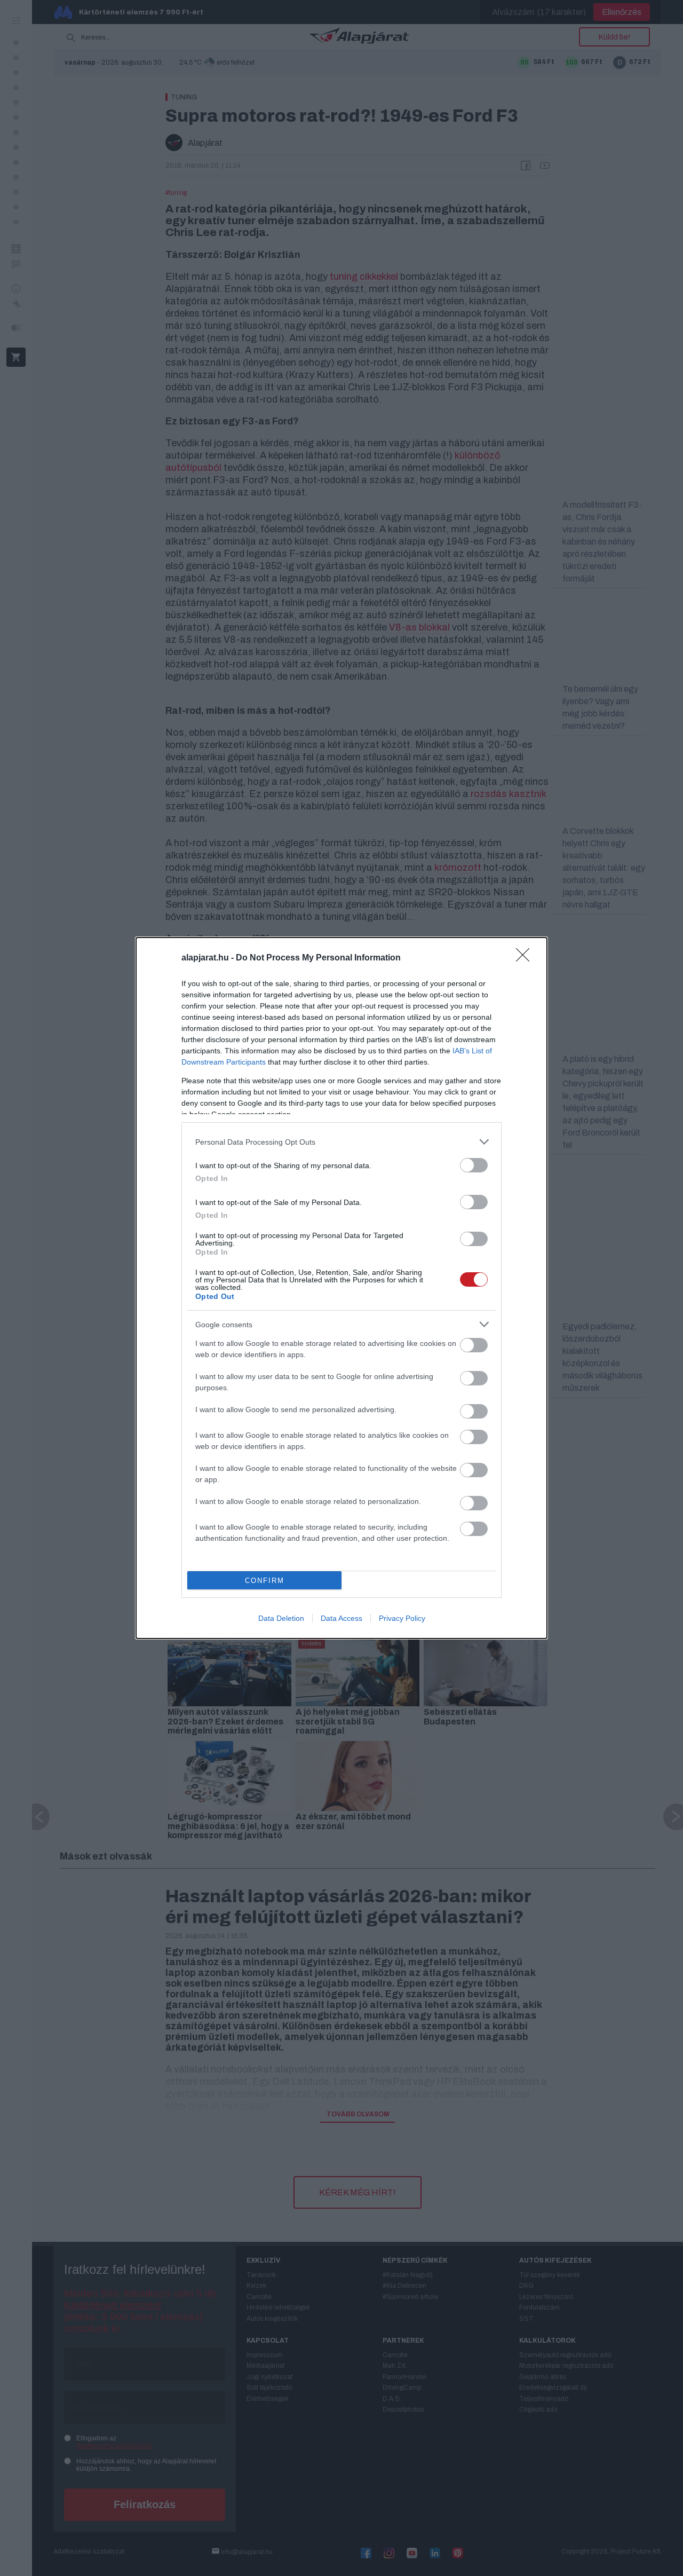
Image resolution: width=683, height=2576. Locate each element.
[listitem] (341, 1142)
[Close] (526, 958)
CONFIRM (265, 1581)
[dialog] (341, 1288)
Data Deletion (281, 1618)
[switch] (474, 1165)
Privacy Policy (402, 1618)
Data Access (341, 1618)
